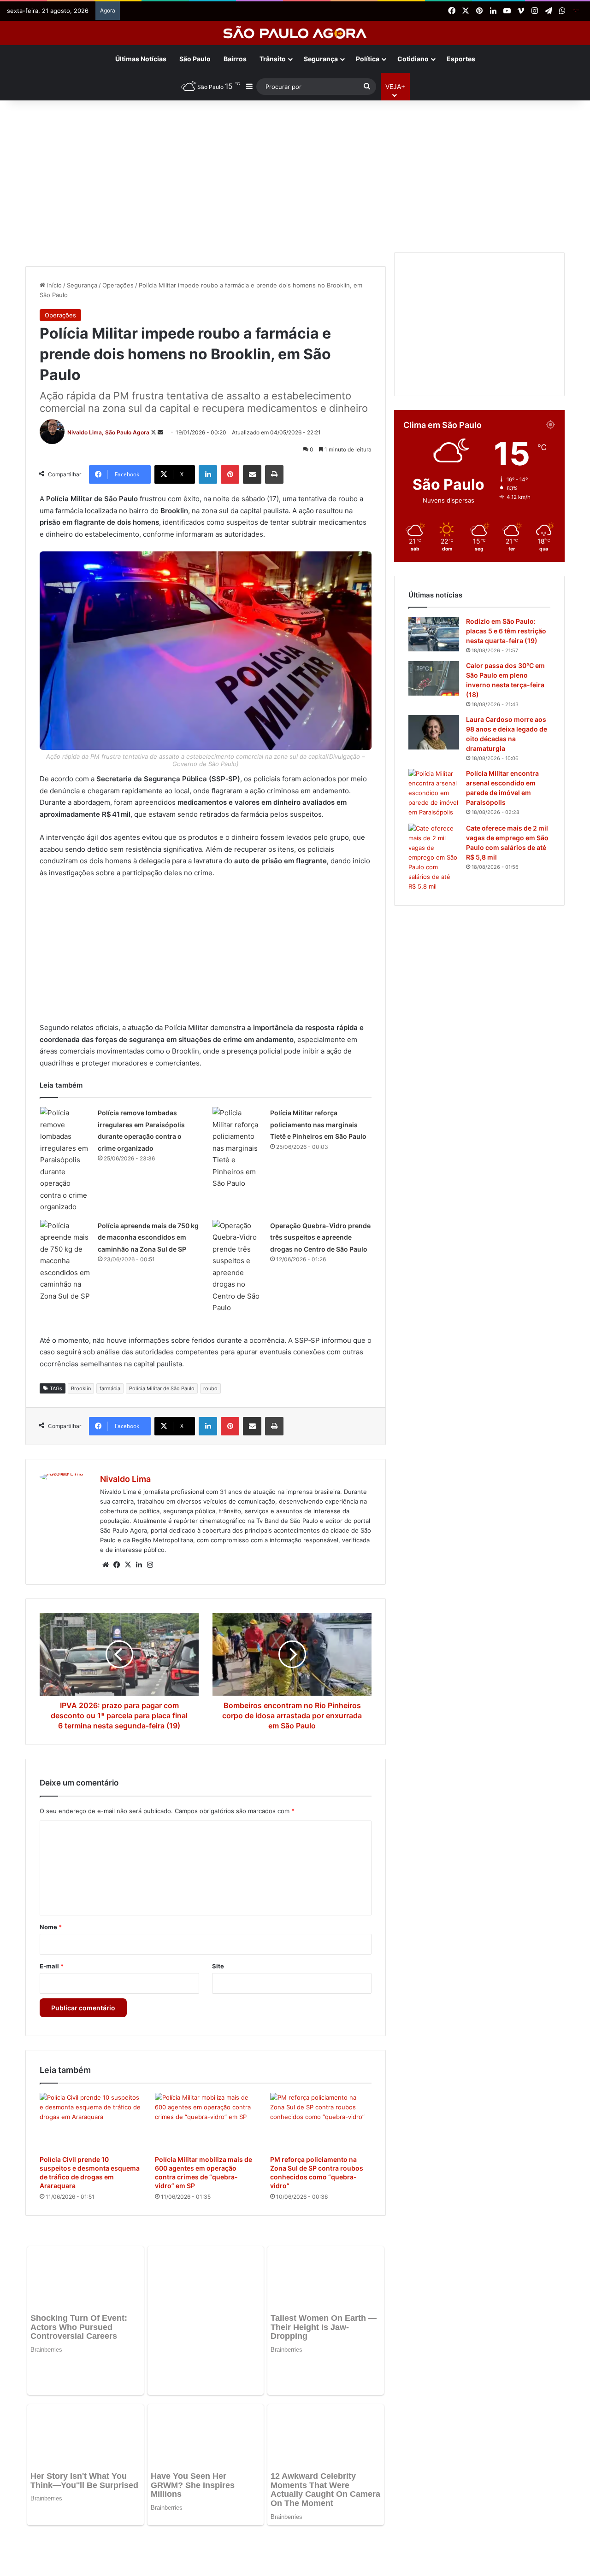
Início (53, 285)
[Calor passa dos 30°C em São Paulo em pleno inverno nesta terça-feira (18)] (434, 678)
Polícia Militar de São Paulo (162, 1388)
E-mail (52, 1966)
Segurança (321, 59)
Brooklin (81, 1388)
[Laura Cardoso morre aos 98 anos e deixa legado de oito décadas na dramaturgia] (434, 732)
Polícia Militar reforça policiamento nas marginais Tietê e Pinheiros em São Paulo (318, 1124)
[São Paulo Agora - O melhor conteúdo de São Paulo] (295, 33)
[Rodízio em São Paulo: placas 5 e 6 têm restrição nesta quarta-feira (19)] (434, 634)
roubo (210, 1388)
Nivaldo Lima (125, 1479)
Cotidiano (413, 59)
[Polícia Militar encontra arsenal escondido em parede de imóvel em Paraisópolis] (434, 793)
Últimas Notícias (141, 59)
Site (218, 1966)
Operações (118, 285)
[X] (128, 1565)
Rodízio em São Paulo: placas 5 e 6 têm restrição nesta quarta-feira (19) (506, 631)
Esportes (461, 59)
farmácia (110, 1388)
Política (368, 59)
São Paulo (195, 59)
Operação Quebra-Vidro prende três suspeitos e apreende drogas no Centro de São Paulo (320, 1237)
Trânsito (273, 59)
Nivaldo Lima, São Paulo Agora (108, 432)
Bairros (235, 59)
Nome (51, 1927)
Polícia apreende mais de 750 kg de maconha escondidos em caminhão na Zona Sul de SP (148, 1237)
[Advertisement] (295, 174)
